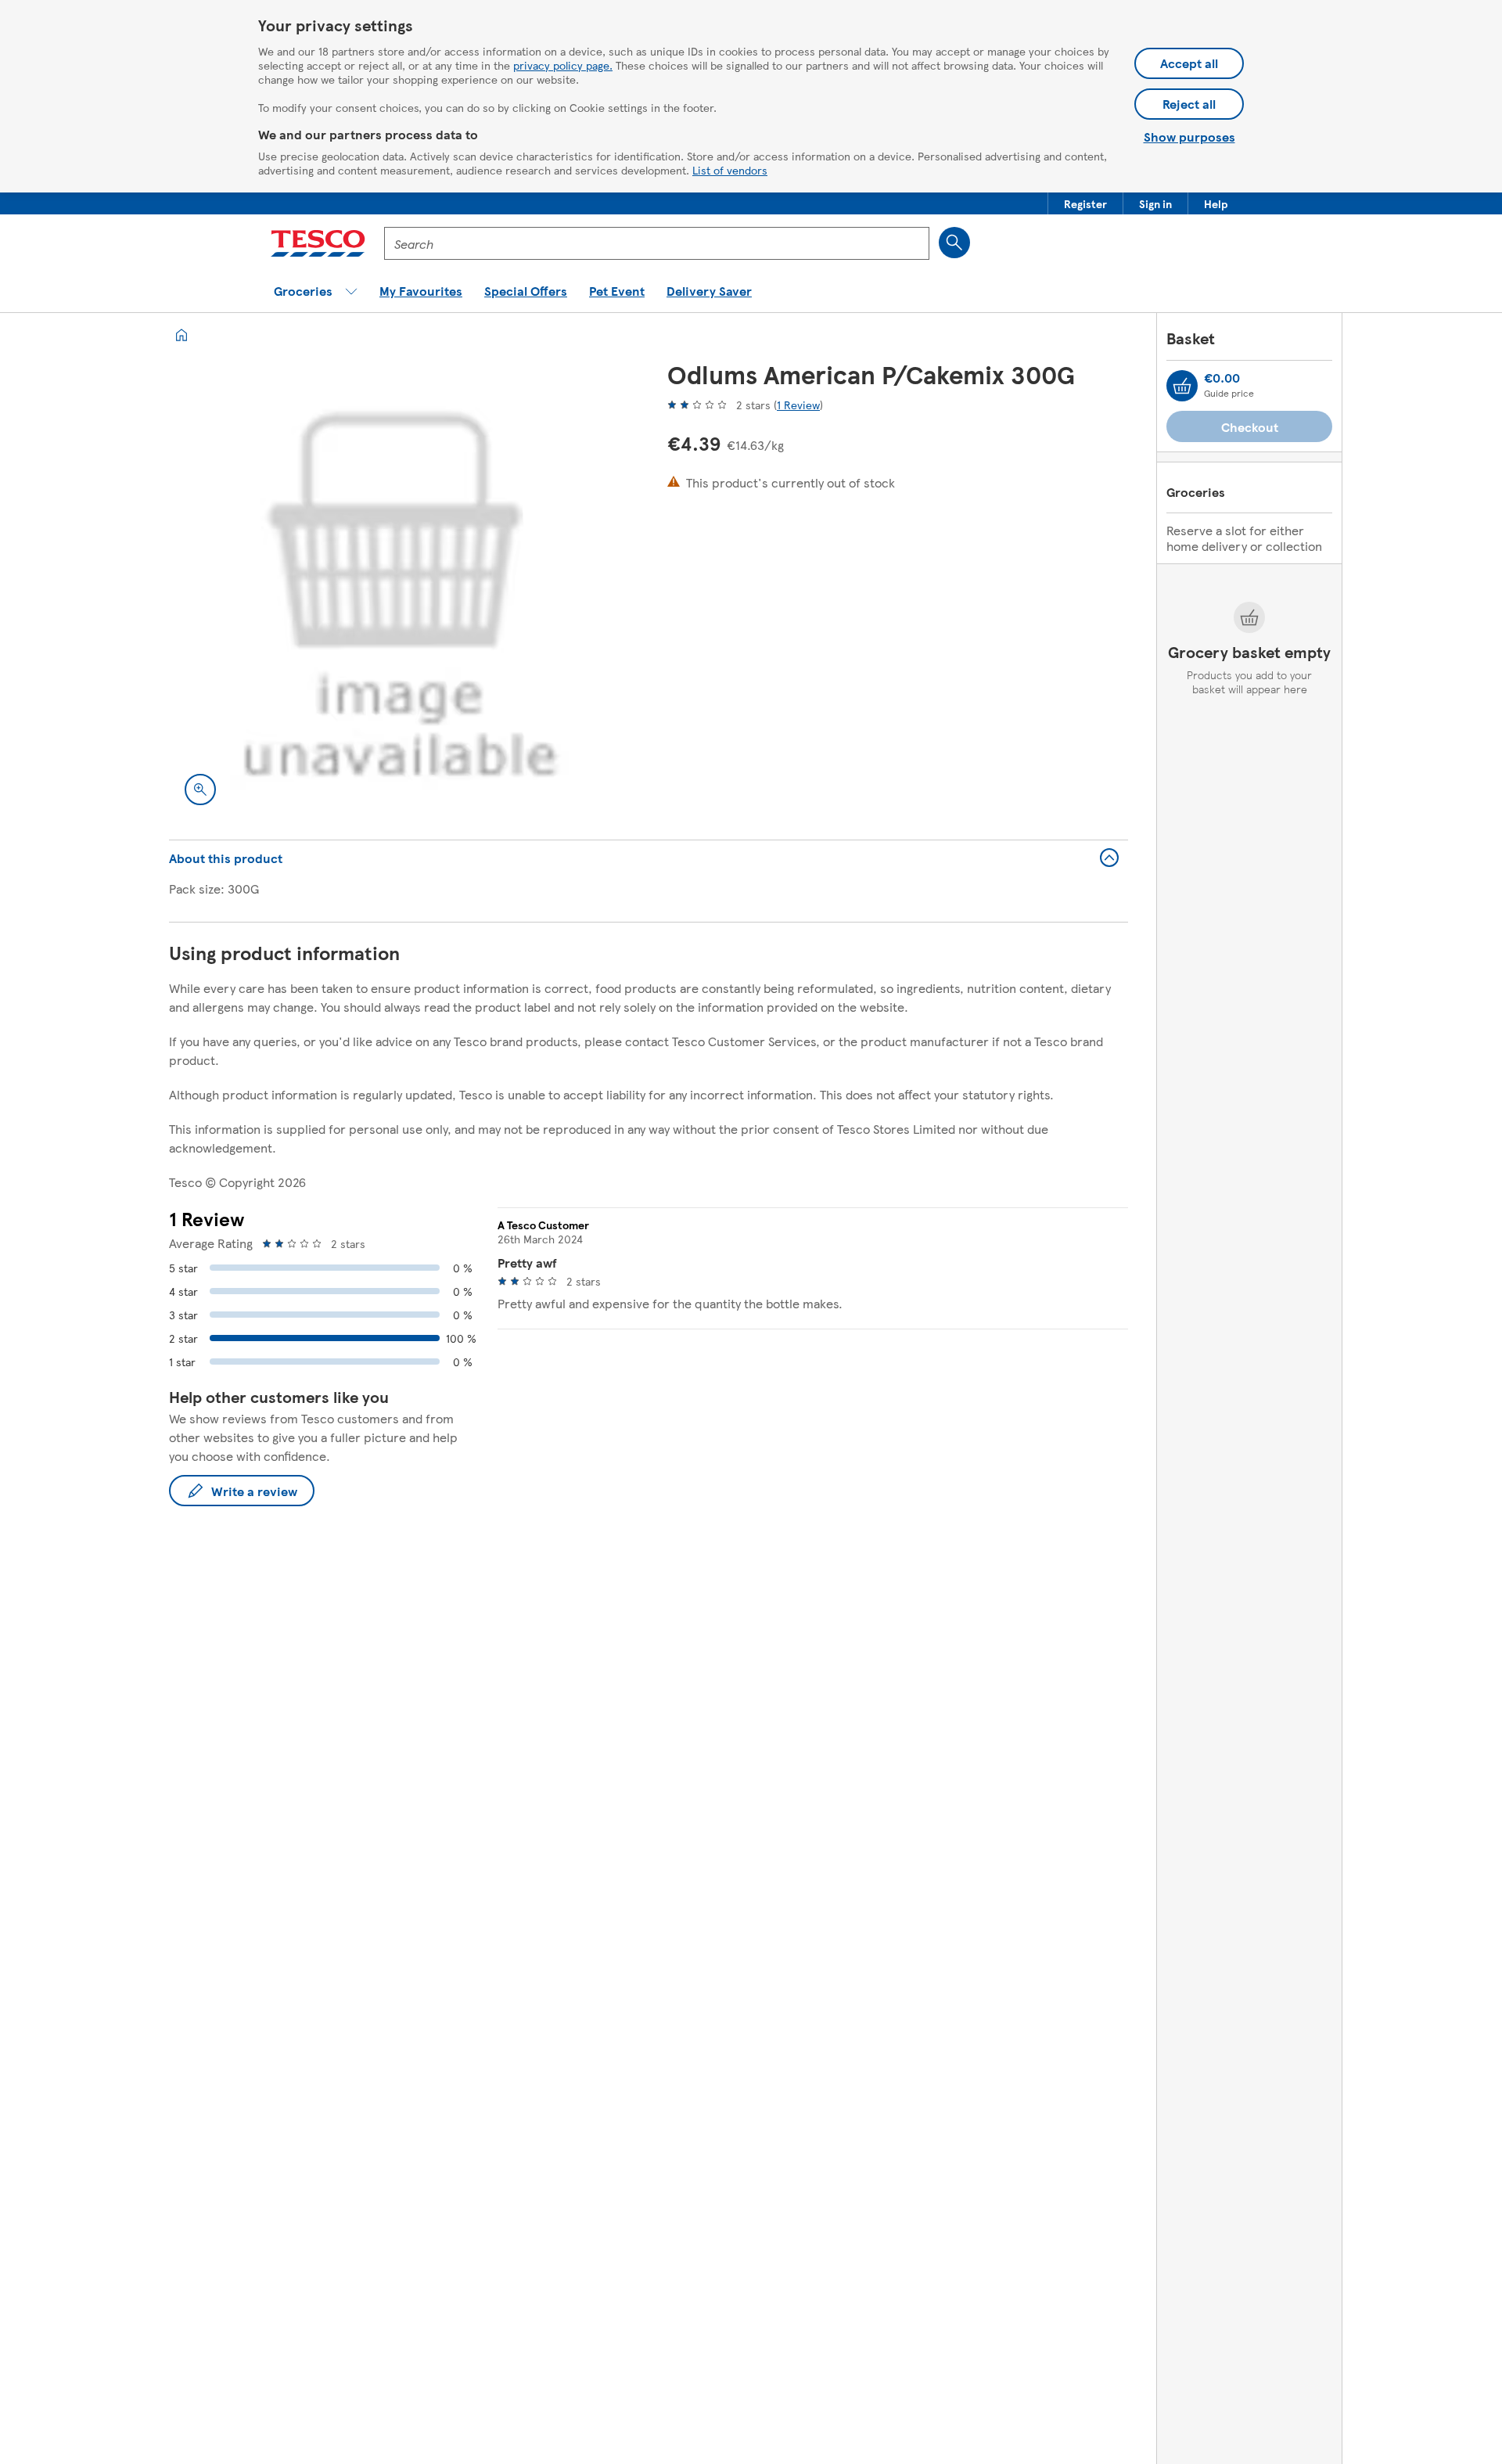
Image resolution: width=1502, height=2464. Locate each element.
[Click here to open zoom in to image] (200, 790)
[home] (181, 335)
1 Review (798, 405)
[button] (1085, 203)
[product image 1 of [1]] (399, 590)
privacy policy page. (563, 65)
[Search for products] (954, 243)
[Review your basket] (1182, 386)
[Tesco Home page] (318, 243)
